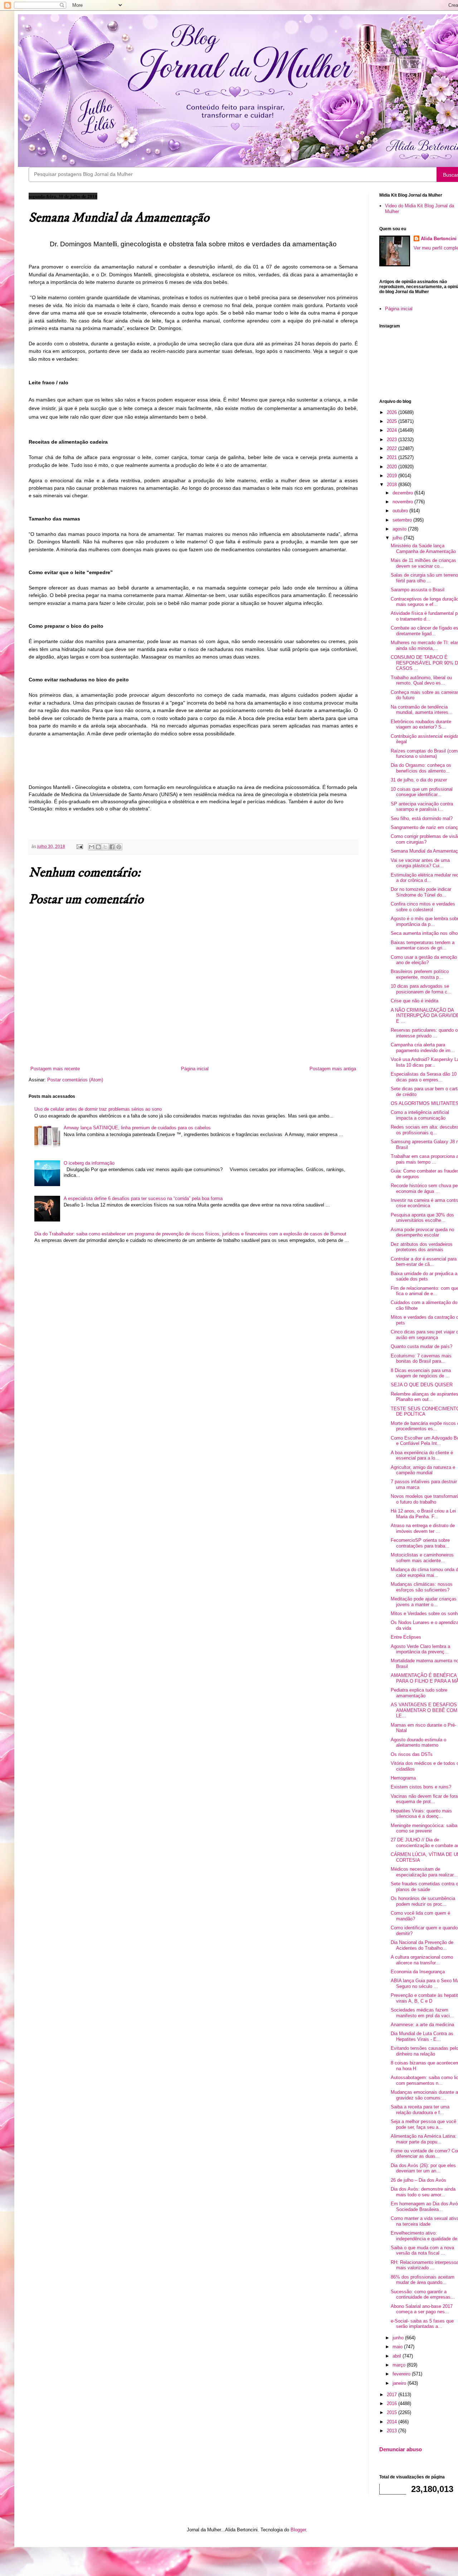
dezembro (403, 493)
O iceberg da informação (89, 1163)
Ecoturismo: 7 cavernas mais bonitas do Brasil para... (421, 1359)
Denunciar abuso (401, 2449)
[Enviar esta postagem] (79, 846)
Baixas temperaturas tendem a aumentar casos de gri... (423, 945)
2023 (393, 440)
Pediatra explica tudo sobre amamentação (419, 1693)
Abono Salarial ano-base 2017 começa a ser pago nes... (422, 2309)
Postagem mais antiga (333, 1069)
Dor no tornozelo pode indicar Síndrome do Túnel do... (421, 892)
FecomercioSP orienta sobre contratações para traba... (420, 1543)
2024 (393, 430)
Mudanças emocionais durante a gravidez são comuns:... (424, 2095)
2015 (393, 2412)
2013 (393, 2431)
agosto (400, 529)
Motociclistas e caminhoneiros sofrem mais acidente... (422, 1558)
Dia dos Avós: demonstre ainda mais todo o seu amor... (423, 2192)
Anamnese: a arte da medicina (422, 2025)
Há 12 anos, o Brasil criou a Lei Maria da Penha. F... (423, 1514)
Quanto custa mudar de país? (422, 1346)
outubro (401, 511)
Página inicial (195, 1069)
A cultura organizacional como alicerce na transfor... (422, 1960)
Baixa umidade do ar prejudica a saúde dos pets (424, 1276)
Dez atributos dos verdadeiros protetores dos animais (422, 1247)
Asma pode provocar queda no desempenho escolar (422, 1232)
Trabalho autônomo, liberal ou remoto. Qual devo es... (421, 680)
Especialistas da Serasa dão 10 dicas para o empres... (424, 1077)
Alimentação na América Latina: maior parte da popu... (424, 2139)
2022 (393, 448)
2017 (393, 2395)
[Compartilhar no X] (105, 847)
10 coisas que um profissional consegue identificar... (422, 792)
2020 (393, 467)
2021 (393, 457)
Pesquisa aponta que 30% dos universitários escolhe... (422, 1218)
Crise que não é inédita (415, 1001)
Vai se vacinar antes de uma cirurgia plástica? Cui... (420, 863)
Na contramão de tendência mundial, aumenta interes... (422, 710)
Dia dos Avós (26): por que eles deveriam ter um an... (423, 2168)
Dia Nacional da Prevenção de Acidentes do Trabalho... (422, 1945)
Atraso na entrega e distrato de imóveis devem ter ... (423, 1528)
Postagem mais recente (55, 1069)
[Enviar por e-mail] (92, 847)
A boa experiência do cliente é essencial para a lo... (422, 1455)
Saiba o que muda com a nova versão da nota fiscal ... (422, 2251)
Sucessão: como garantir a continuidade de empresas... (423, 2294)
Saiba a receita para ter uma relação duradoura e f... (420, 2110)
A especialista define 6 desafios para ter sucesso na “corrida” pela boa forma (143, 1198)
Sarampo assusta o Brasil (418, 590)
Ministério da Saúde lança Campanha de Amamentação (423, 549)
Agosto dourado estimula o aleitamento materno (418, 1743)
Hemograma (403, 1778)
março (400, 2365)
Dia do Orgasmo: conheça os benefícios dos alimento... (421, 768)
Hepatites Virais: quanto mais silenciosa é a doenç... (421, 1814)
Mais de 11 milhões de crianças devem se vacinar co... (423, 563)
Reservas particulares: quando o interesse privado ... (424, 1033)
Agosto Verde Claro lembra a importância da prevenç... (420, 1649)
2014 (393, 2422)
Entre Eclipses (406, 1637)
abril (398, 2356)
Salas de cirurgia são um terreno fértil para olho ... (424, 578)
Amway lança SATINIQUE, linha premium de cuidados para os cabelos (137, 1128)
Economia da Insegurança (418, 1972)
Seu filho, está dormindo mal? (422, 818)
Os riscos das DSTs (412, 1754)
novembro (403, 502)
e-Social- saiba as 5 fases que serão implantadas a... (422, 2324)
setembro (403, 520)
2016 (393, 2404)
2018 (393, 485)
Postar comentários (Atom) (75, 1080)
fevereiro (402, 2374)
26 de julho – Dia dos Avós (418, 2180)
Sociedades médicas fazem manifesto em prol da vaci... (422, 2013)
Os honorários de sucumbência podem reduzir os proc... (423, 1901)
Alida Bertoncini (439, 239)
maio (398, 2347)
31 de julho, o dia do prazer (419, 780)
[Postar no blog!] (98, 847)
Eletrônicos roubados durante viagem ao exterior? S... (421, 724)
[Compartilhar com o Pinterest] (119, 847)
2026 (393, 412)
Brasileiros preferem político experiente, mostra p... (420, 974)
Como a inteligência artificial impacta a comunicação (420, 1115)
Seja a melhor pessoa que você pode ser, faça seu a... (423, 2124)
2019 (393, 476)
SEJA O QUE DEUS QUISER (422, 1385)
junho (399, 2338)
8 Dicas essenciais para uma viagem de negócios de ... (421, 1373)
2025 (393, 421)
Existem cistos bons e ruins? (421, 1787)
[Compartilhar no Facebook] (112, 847)
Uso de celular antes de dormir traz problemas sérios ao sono (98, 1109)
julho (398, 538)
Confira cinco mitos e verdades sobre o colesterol (423, 907)
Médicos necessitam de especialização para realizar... (424, 1872)
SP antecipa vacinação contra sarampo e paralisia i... (422, 807)
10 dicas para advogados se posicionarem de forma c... (421, 989)
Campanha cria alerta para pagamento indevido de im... (423, 1048)
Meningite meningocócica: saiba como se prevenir (424, 1828)
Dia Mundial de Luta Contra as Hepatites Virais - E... (422, 2036)
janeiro (400, 2383)
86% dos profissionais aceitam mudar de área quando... (423, 2280)
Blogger (298, 2530)
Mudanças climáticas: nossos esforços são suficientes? (422, 1587)
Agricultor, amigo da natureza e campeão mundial (423, 1470)
